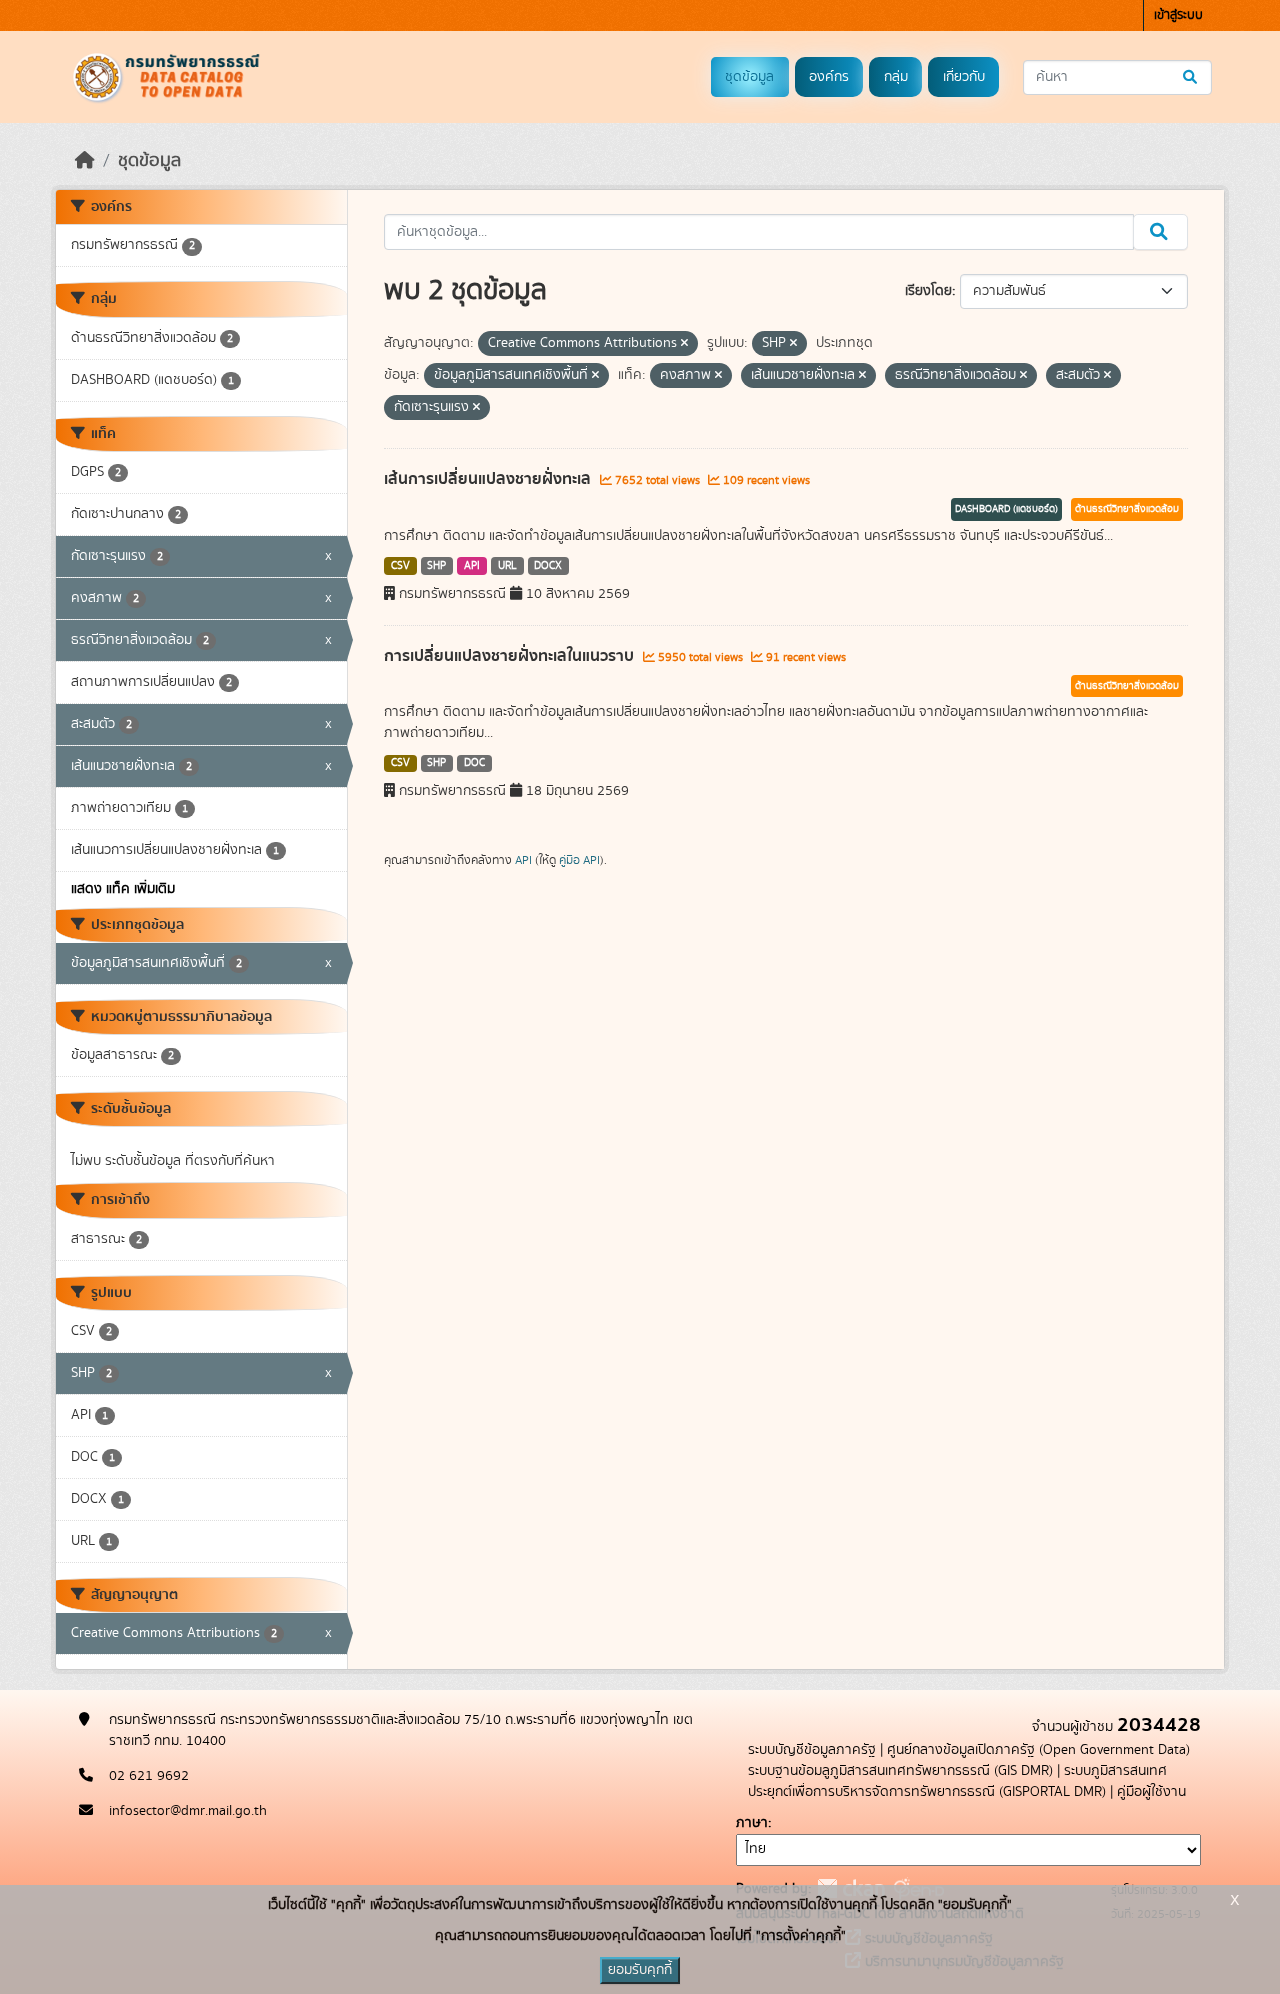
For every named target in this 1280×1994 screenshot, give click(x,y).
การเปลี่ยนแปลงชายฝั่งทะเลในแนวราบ (511, 656)
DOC (474, 763)
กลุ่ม (896, 77)
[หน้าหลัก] (85, 161)
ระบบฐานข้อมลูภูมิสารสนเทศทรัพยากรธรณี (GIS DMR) (900, 1771)
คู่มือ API (579, 860)
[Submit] (1191, 77)
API (472, 566)
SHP (436, 566)
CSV (400, 566)
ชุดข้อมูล (749, 77)
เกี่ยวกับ (964, 77)
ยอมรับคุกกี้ (640, 1970)
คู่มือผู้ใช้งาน (1151, 1792)
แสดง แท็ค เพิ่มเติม (123, 889)
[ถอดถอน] (684, 344)
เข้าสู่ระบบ (1178, 15)
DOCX (548, 566)
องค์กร (829, 77)
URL (507, 566)
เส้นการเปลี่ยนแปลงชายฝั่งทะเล (489, 479)
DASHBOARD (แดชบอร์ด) (1006, 509)
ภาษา (752, 1823)
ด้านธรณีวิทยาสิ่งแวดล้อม (1127, 509)
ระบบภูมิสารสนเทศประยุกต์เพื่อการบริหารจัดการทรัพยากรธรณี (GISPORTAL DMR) (957, 1781)
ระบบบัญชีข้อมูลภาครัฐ (812, 1750)
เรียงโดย (928, 291)
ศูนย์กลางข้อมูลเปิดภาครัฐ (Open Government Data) (1038, 1750)
